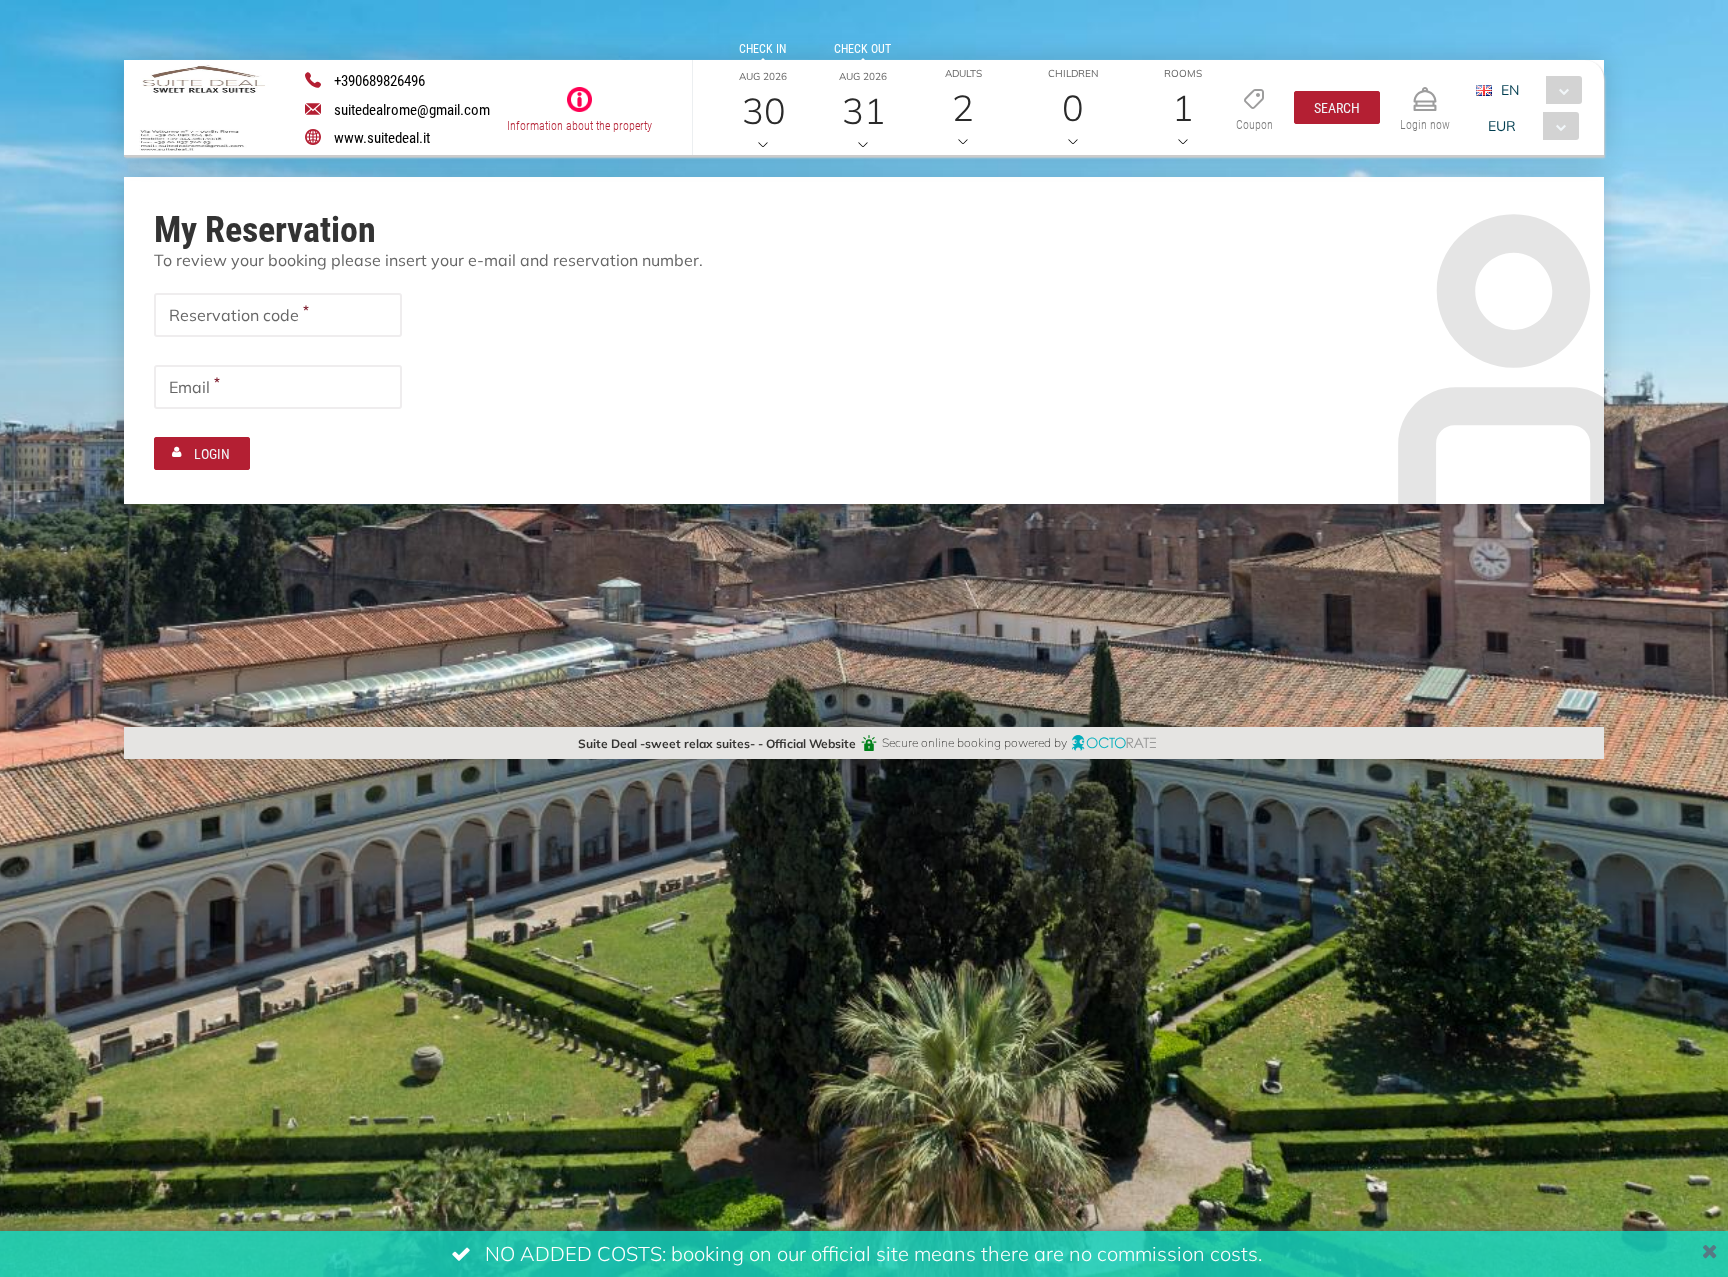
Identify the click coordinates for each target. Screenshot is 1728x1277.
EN (1510, 89)
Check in (762, 48)
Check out (862, 48)
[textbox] (278, 315)
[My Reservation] (1425, 90)
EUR (1502, 125)
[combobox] (1536, 90)
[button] (1337, 107)
